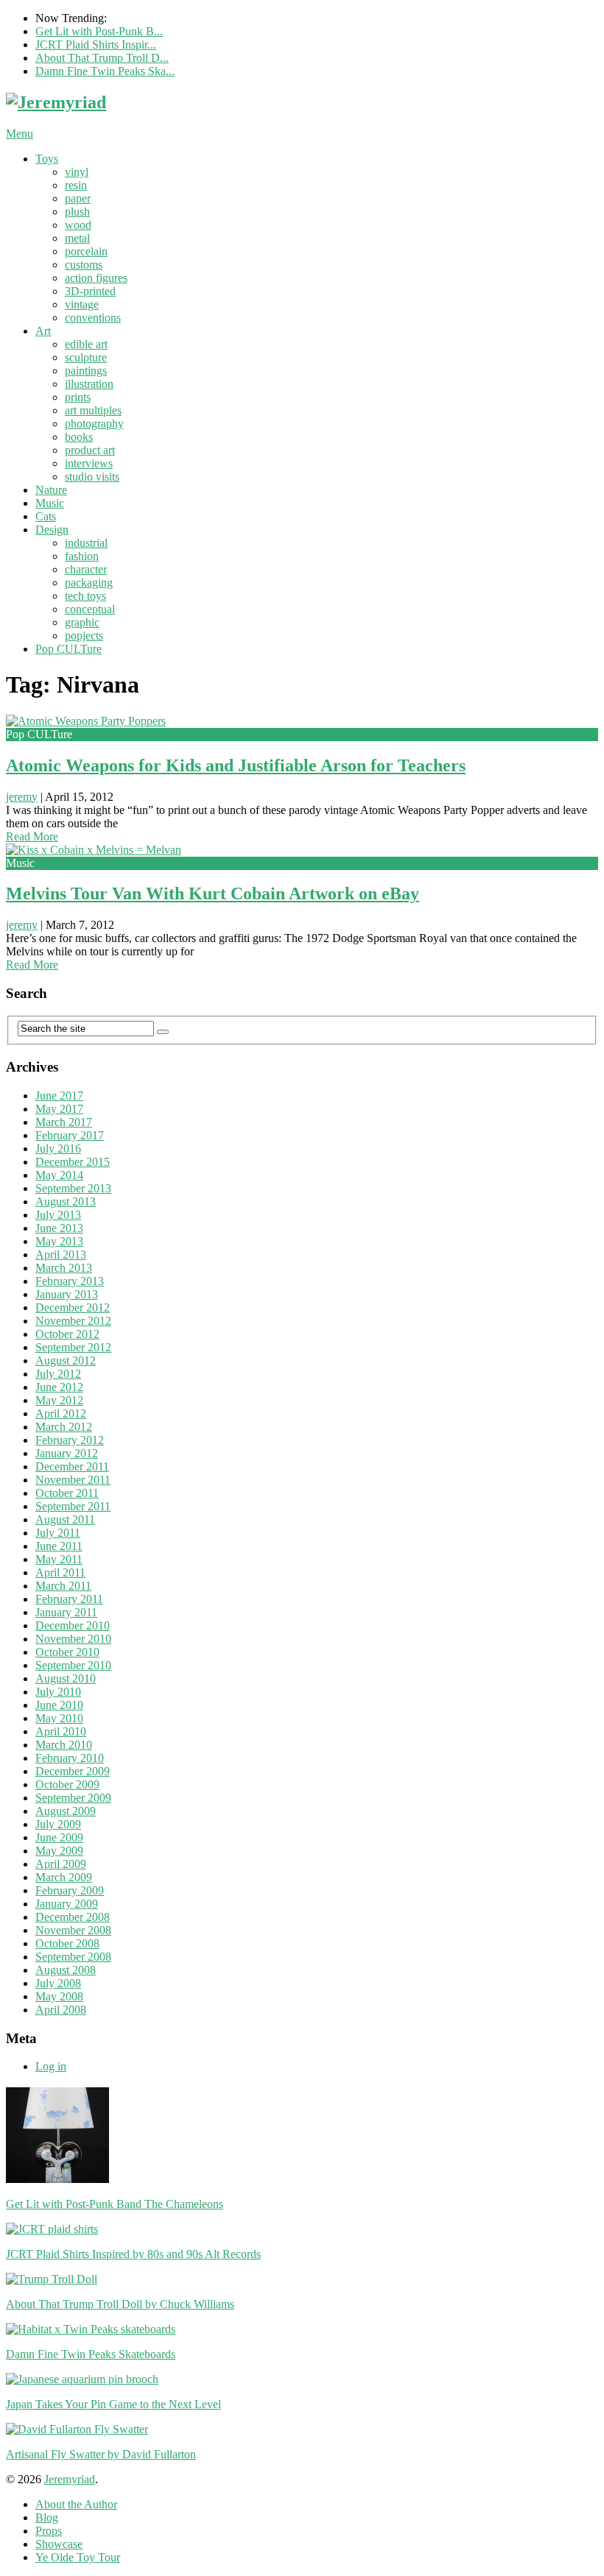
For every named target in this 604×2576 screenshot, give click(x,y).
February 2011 (69, 1599)
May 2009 (59, 1851)
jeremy (22, 797)
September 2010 (73, 1665)
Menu (20, 134)
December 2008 (73, 1917)
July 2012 (58, 1374)
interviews (89, 463)
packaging (89, 583)
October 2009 (67, 1784)
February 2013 (70, 1281)
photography (94, 424)
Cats (46, 516)
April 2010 (61, 1731)
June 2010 (59, 1705)
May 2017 (59, 1109)
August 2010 (66, 1678)
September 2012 (73, 1347)
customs (84, 265)
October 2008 (67, 1943)
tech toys (85, 596)
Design (52, 530)
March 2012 (64, 1427)
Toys (47, 159)
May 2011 (59, 1559)
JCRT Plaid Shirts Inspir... (96, 45)
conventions (93, 318)
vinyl (77, 172)
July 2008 (58, 1983)
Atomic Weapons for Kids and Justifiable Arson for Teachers (236, 765)
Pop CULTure (69, 649)
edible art (86, 344)
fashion (82, 556)
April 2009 (61, 1864)
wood (78, 225)
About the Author (76, 2504)
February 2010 (70, 1758)
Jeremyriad (70, 2479)
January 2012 (67, 1453)
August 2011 (65, 1519)
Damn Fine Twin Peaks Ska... (105, 71)
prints (78, 397)
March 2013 (64, 1268)
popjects (84, 636)
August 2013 (66, 1202)
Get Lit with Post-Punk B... (99, 31)
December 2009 (73, 1771)
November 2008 (73, 1930)
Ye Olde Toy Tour (78, 2557)
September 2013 (73, 1188)
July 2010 (58, 1692)
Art (43, 331)
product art (90, 450)
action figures (96, 278)
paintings (86, 371)
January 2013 (67, 1294)
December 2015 (73, 1162)
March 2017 (64, 1122)
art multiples (93, 410)
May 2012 (59, 1400)
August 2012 (66, 1360)
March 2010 (64, 1745)
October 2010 (67, 1652)
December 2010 (73, 1625)
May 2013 (59, 1241)
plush (77, 212)
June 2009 (59, 1837)
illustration (89, 384)
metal (77, 238)
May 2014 (59, 1175)
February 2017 (70, 1135)
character (86, 569)
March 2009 (64, 1877)
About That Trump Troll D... (102, 58)
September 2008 (73, 1957)
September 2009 (73, 1798)
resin (76, 185)
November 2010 (73, 1639)
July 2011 (58, 1533)
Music (50, 503)
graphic (82, 622)
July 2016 (58, 1149)
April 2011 (60, 1572)
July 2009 (58, 1824)
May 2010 (59, 1718)
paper (78, 198)
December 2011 (72, 1466)
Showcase (59, 2544)
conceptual (90, 609)
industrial (86, 543)
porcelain (86, 251)
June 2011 (59, 1546)
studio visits (92, 477)
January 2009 (67, 1904)
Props (49, 2531)
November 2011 (73, 1480)
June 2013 (59, 1228)
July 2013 (58, 1215)
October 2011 (67, 1493)
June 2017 (59, 1096)
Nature (51, 490)
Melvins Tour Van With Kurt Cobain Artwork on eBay (213, 894)
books (79, 437)
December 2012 (73, 1308)
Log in (51, 2066)
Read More (32, 836)
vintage (82, 304)
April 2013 (61, 1255)
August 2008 (66, 1970)
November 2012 (73, 1321)
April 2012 (61, 1413)
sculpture (86, 357)
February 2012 (70, 1440)
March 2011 (63, 1586)
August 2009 (66, 1811)
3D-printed (90, 291)
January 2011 (66, 1612)
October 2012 (67, 1334)
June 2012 (59, 1387)
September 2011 (73, 1506)
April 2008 (61, 2010)
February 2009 (70, 1890)
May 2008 (59, 1996)
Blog (47, 2517)
